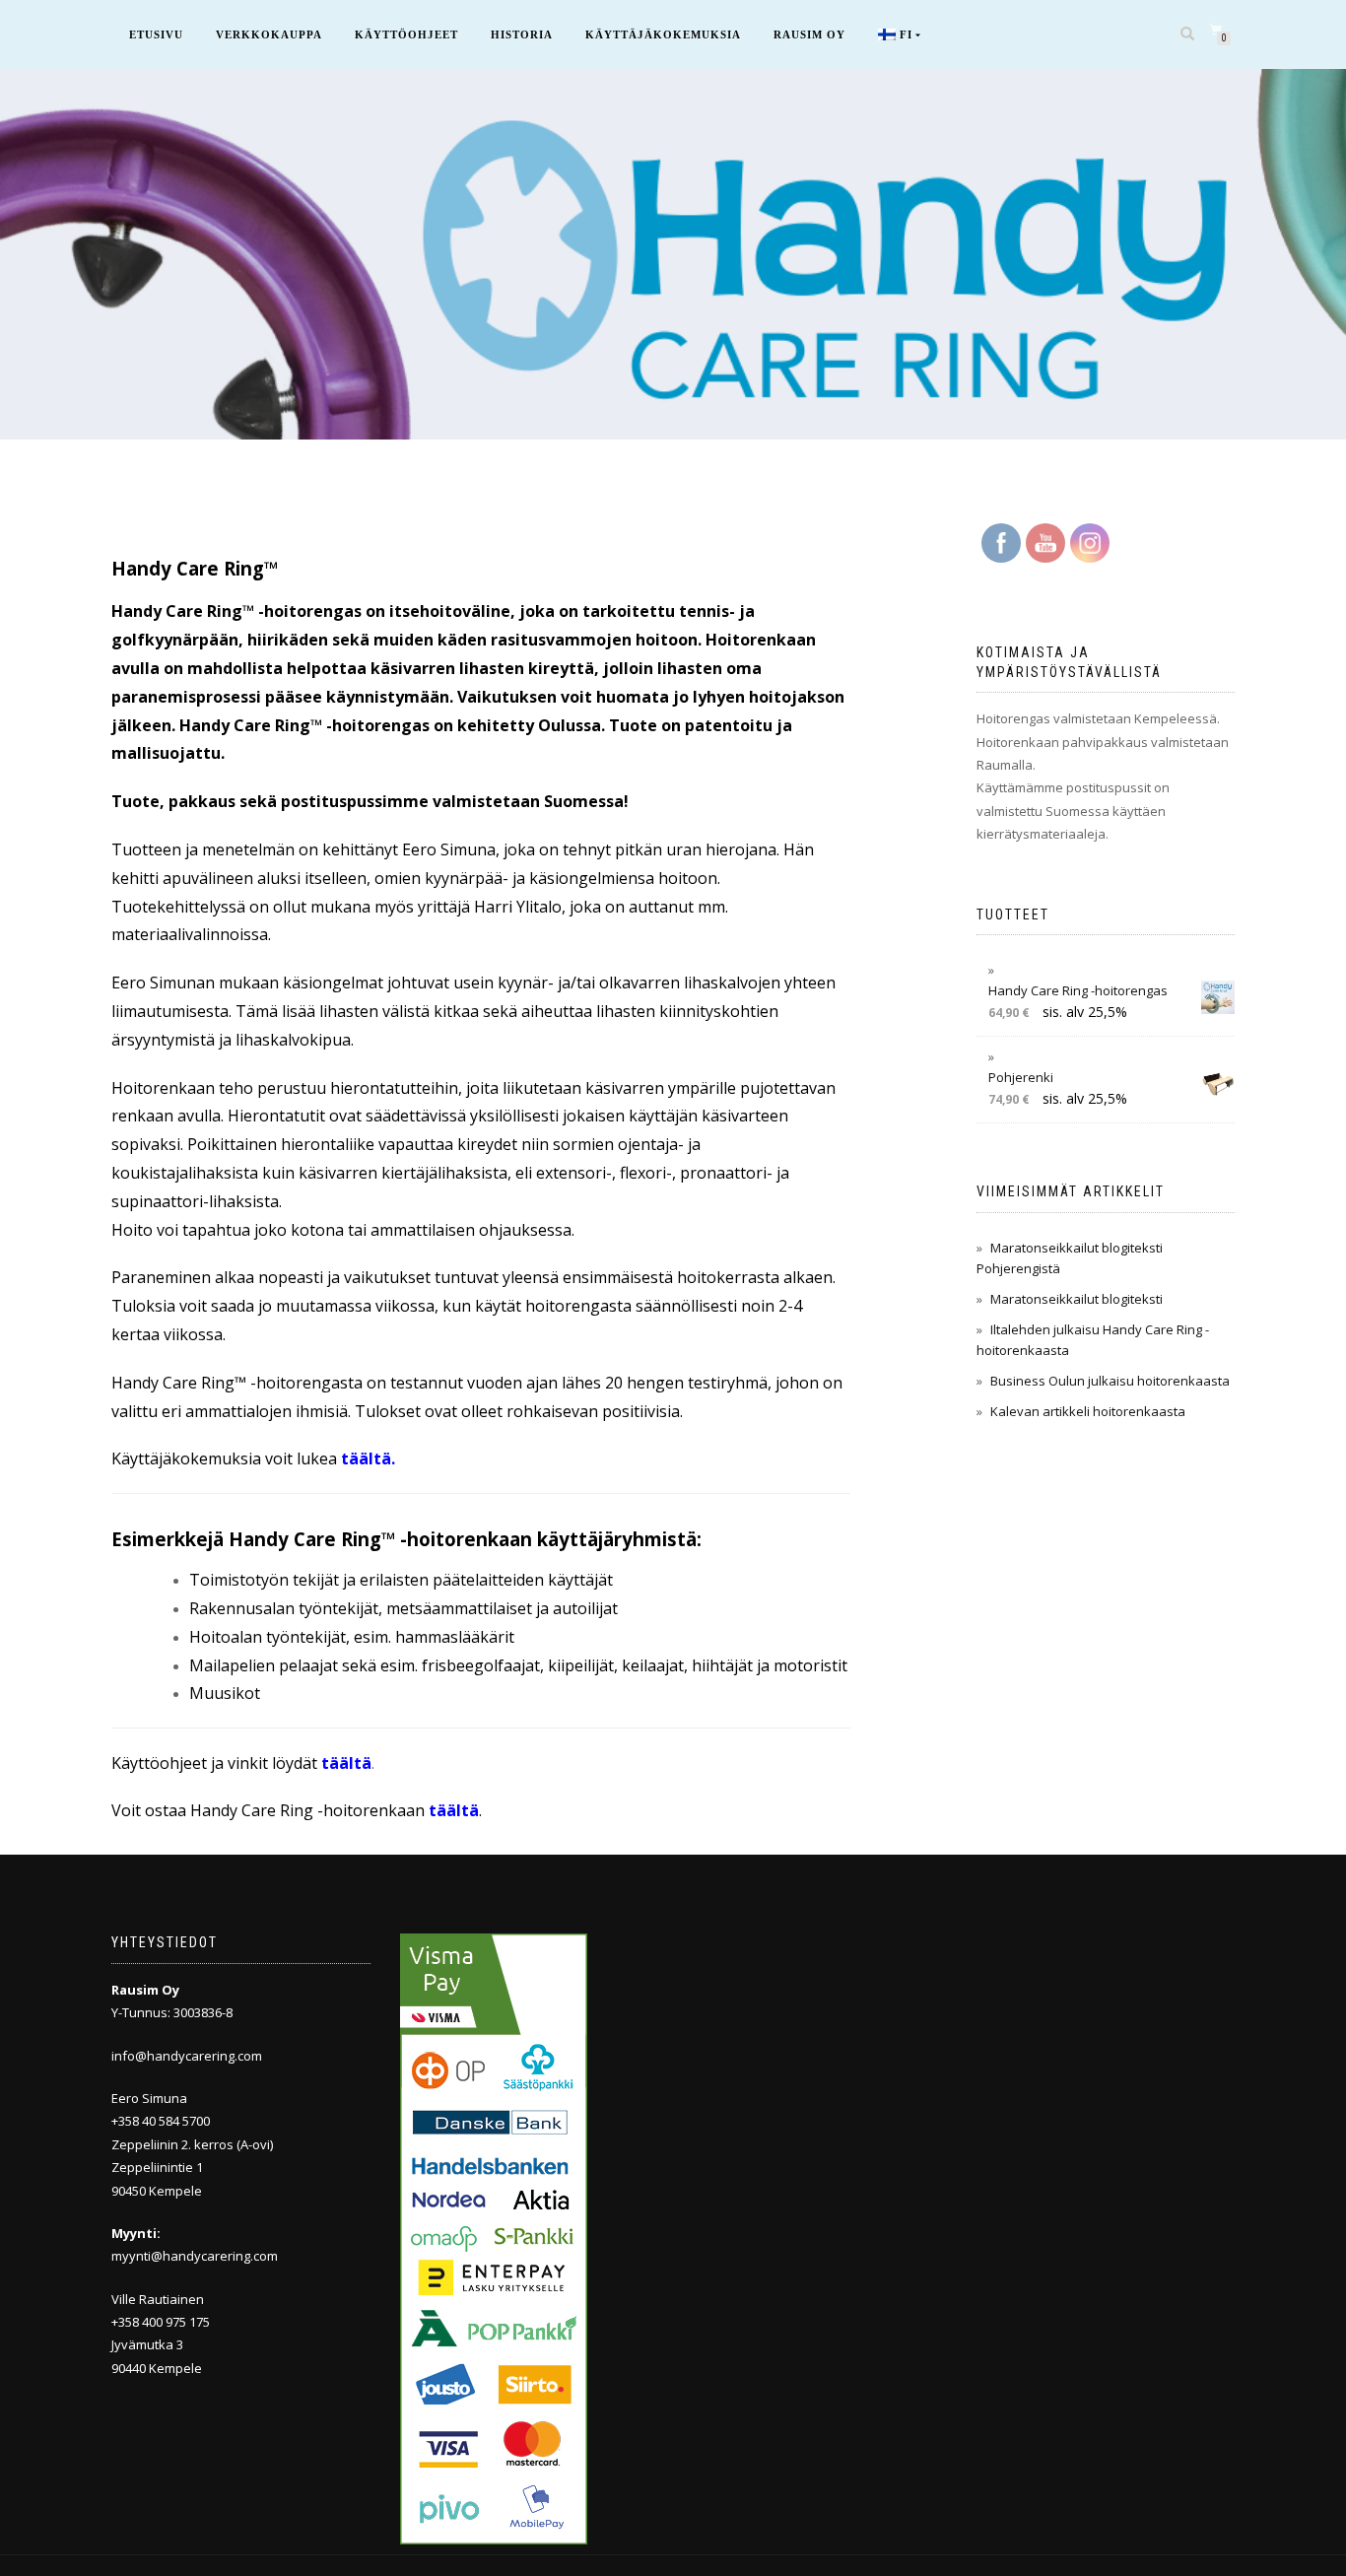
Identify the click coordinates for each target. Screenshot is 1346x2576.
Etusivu (156, 34)
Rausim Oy (809, 34)
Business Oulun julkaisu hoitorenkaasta (1110, 1381)
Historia (522, 34)
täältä (366, 1458)
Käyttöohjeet (406, 34)
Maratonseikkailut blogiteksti (1077, 1299)
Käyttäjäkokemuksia (663, 34)
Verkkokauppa (269, 34)
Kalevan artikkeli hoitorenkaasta (1088, 1411)
